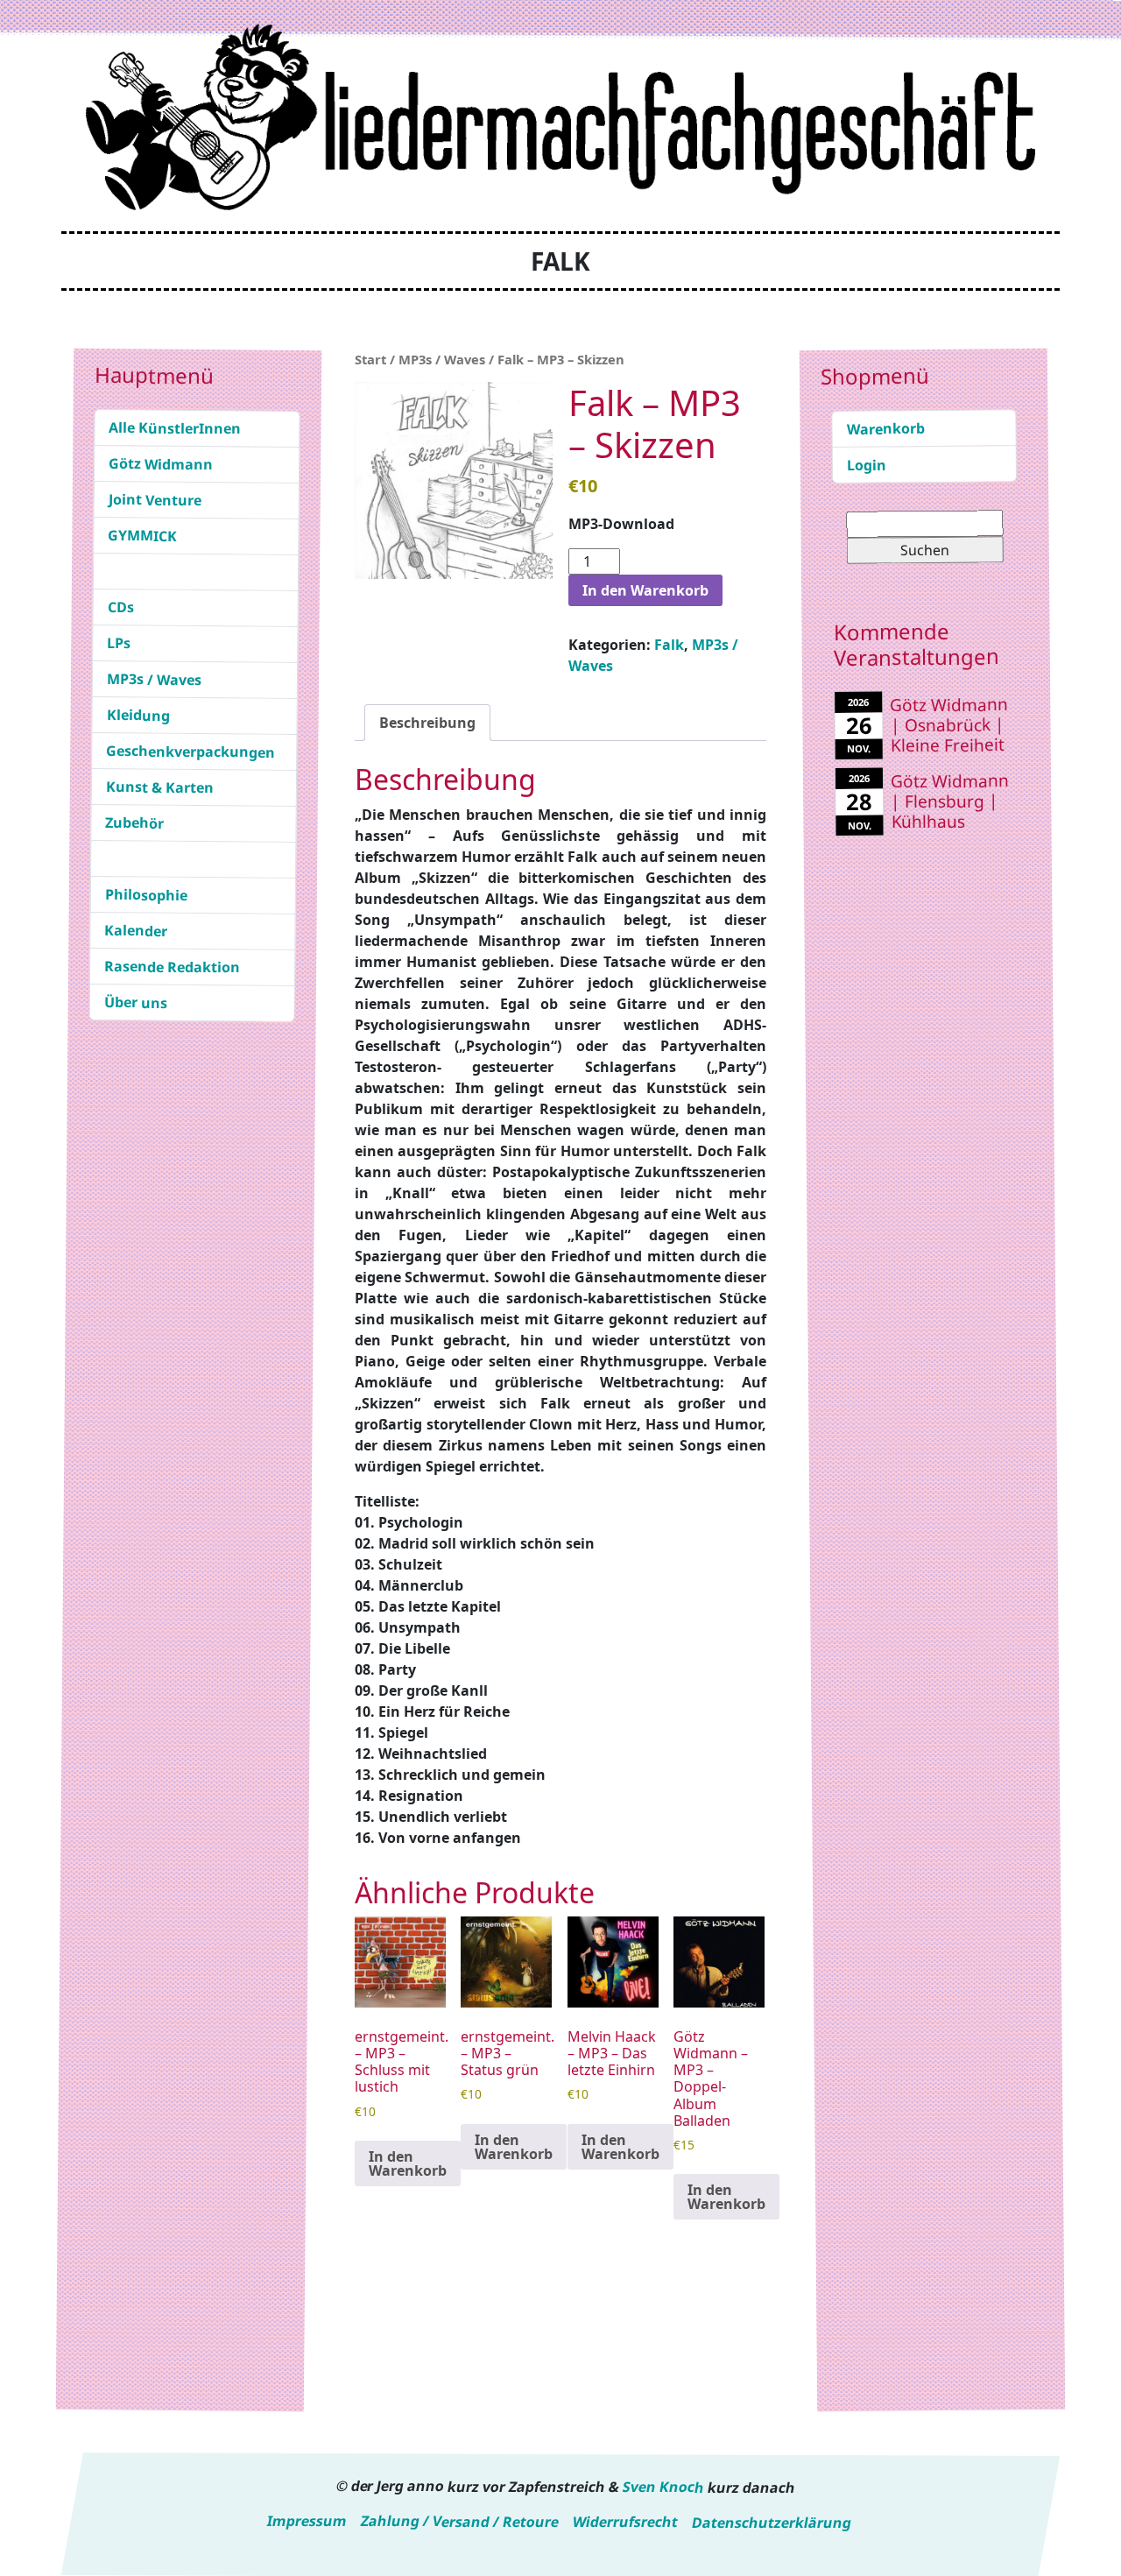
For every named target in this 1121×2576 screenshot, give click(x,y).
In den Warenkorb (645, 590)
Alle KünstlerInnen (175, 428)
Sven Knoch (663, 2487)
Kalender (136, 931)
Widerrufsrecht (625, 2522)
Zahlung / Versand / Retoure (460, 2521)
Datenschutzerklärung (772, 2522)
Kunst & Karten (160, 787)
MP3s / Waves (154, 679)
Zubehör (134, 823)
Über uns (136, 1002)
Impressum (307, 2521)
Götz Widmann (161, 464)
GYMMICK (142, 536)
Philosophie (146, 895)
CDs (121, 607)
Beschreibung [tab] (427, 723)
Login (867, 464)
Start (370, 359)
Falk (669, 645)
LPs (119, 643)
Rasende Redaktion (172, 967)
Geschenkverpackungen (190, 752)
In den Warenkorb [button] (408, 2163)
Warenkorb (885, 429)
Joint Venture (155, 500)
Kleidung (138, 715)
